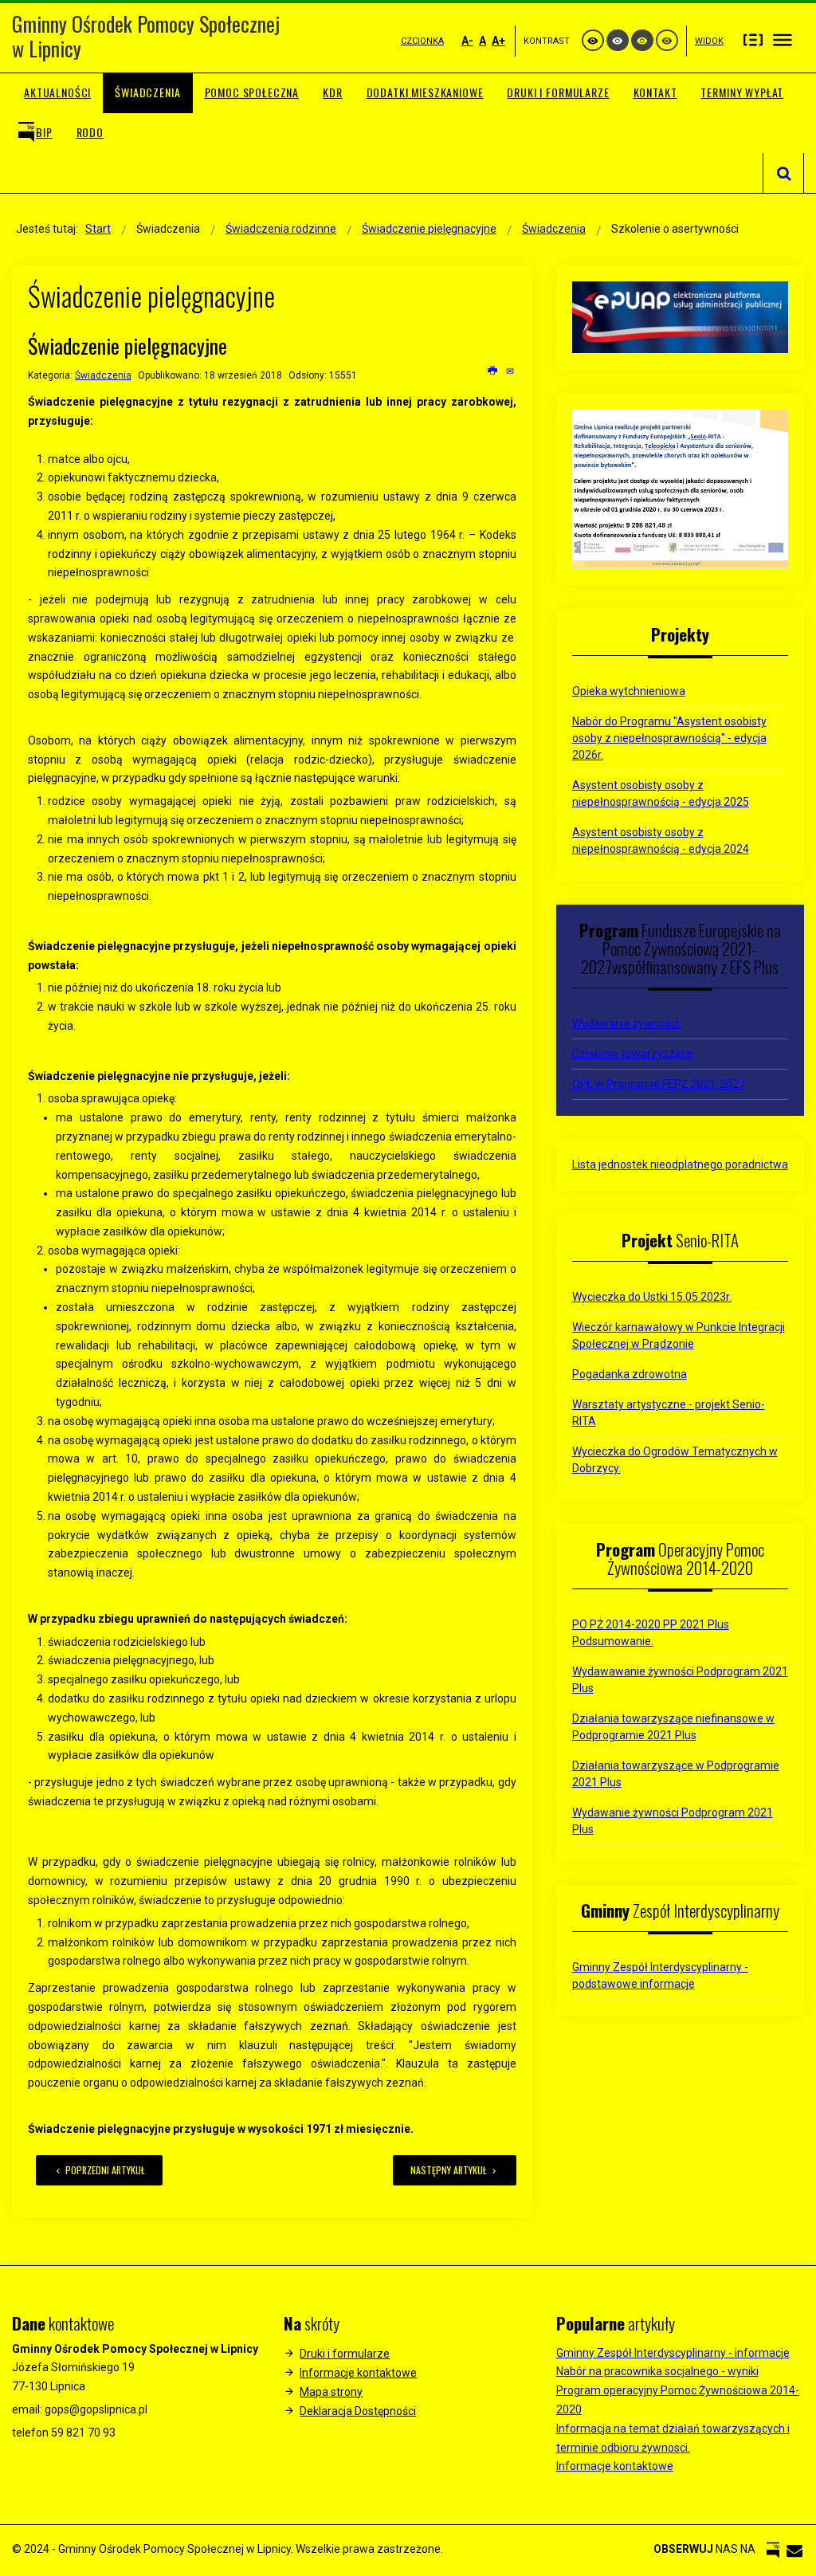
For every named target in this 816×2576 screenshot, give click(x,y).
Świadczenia (103, 375)
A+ (498, 41)
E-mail (511, 371)
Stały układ (753, 39)
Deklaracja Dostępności (358, 2411)
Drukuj (493, 371)
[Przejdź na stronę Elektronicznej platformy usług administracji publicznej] (680, 316)
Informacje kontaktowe (358, 2373)
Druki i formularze (345, 2354)
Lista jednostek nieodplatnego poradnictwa (680, 1164)
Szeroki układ (783, 39)
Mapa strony (331, 2392)
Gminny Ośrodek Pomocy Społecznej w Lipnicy (146, 36)
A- (467, 41)
